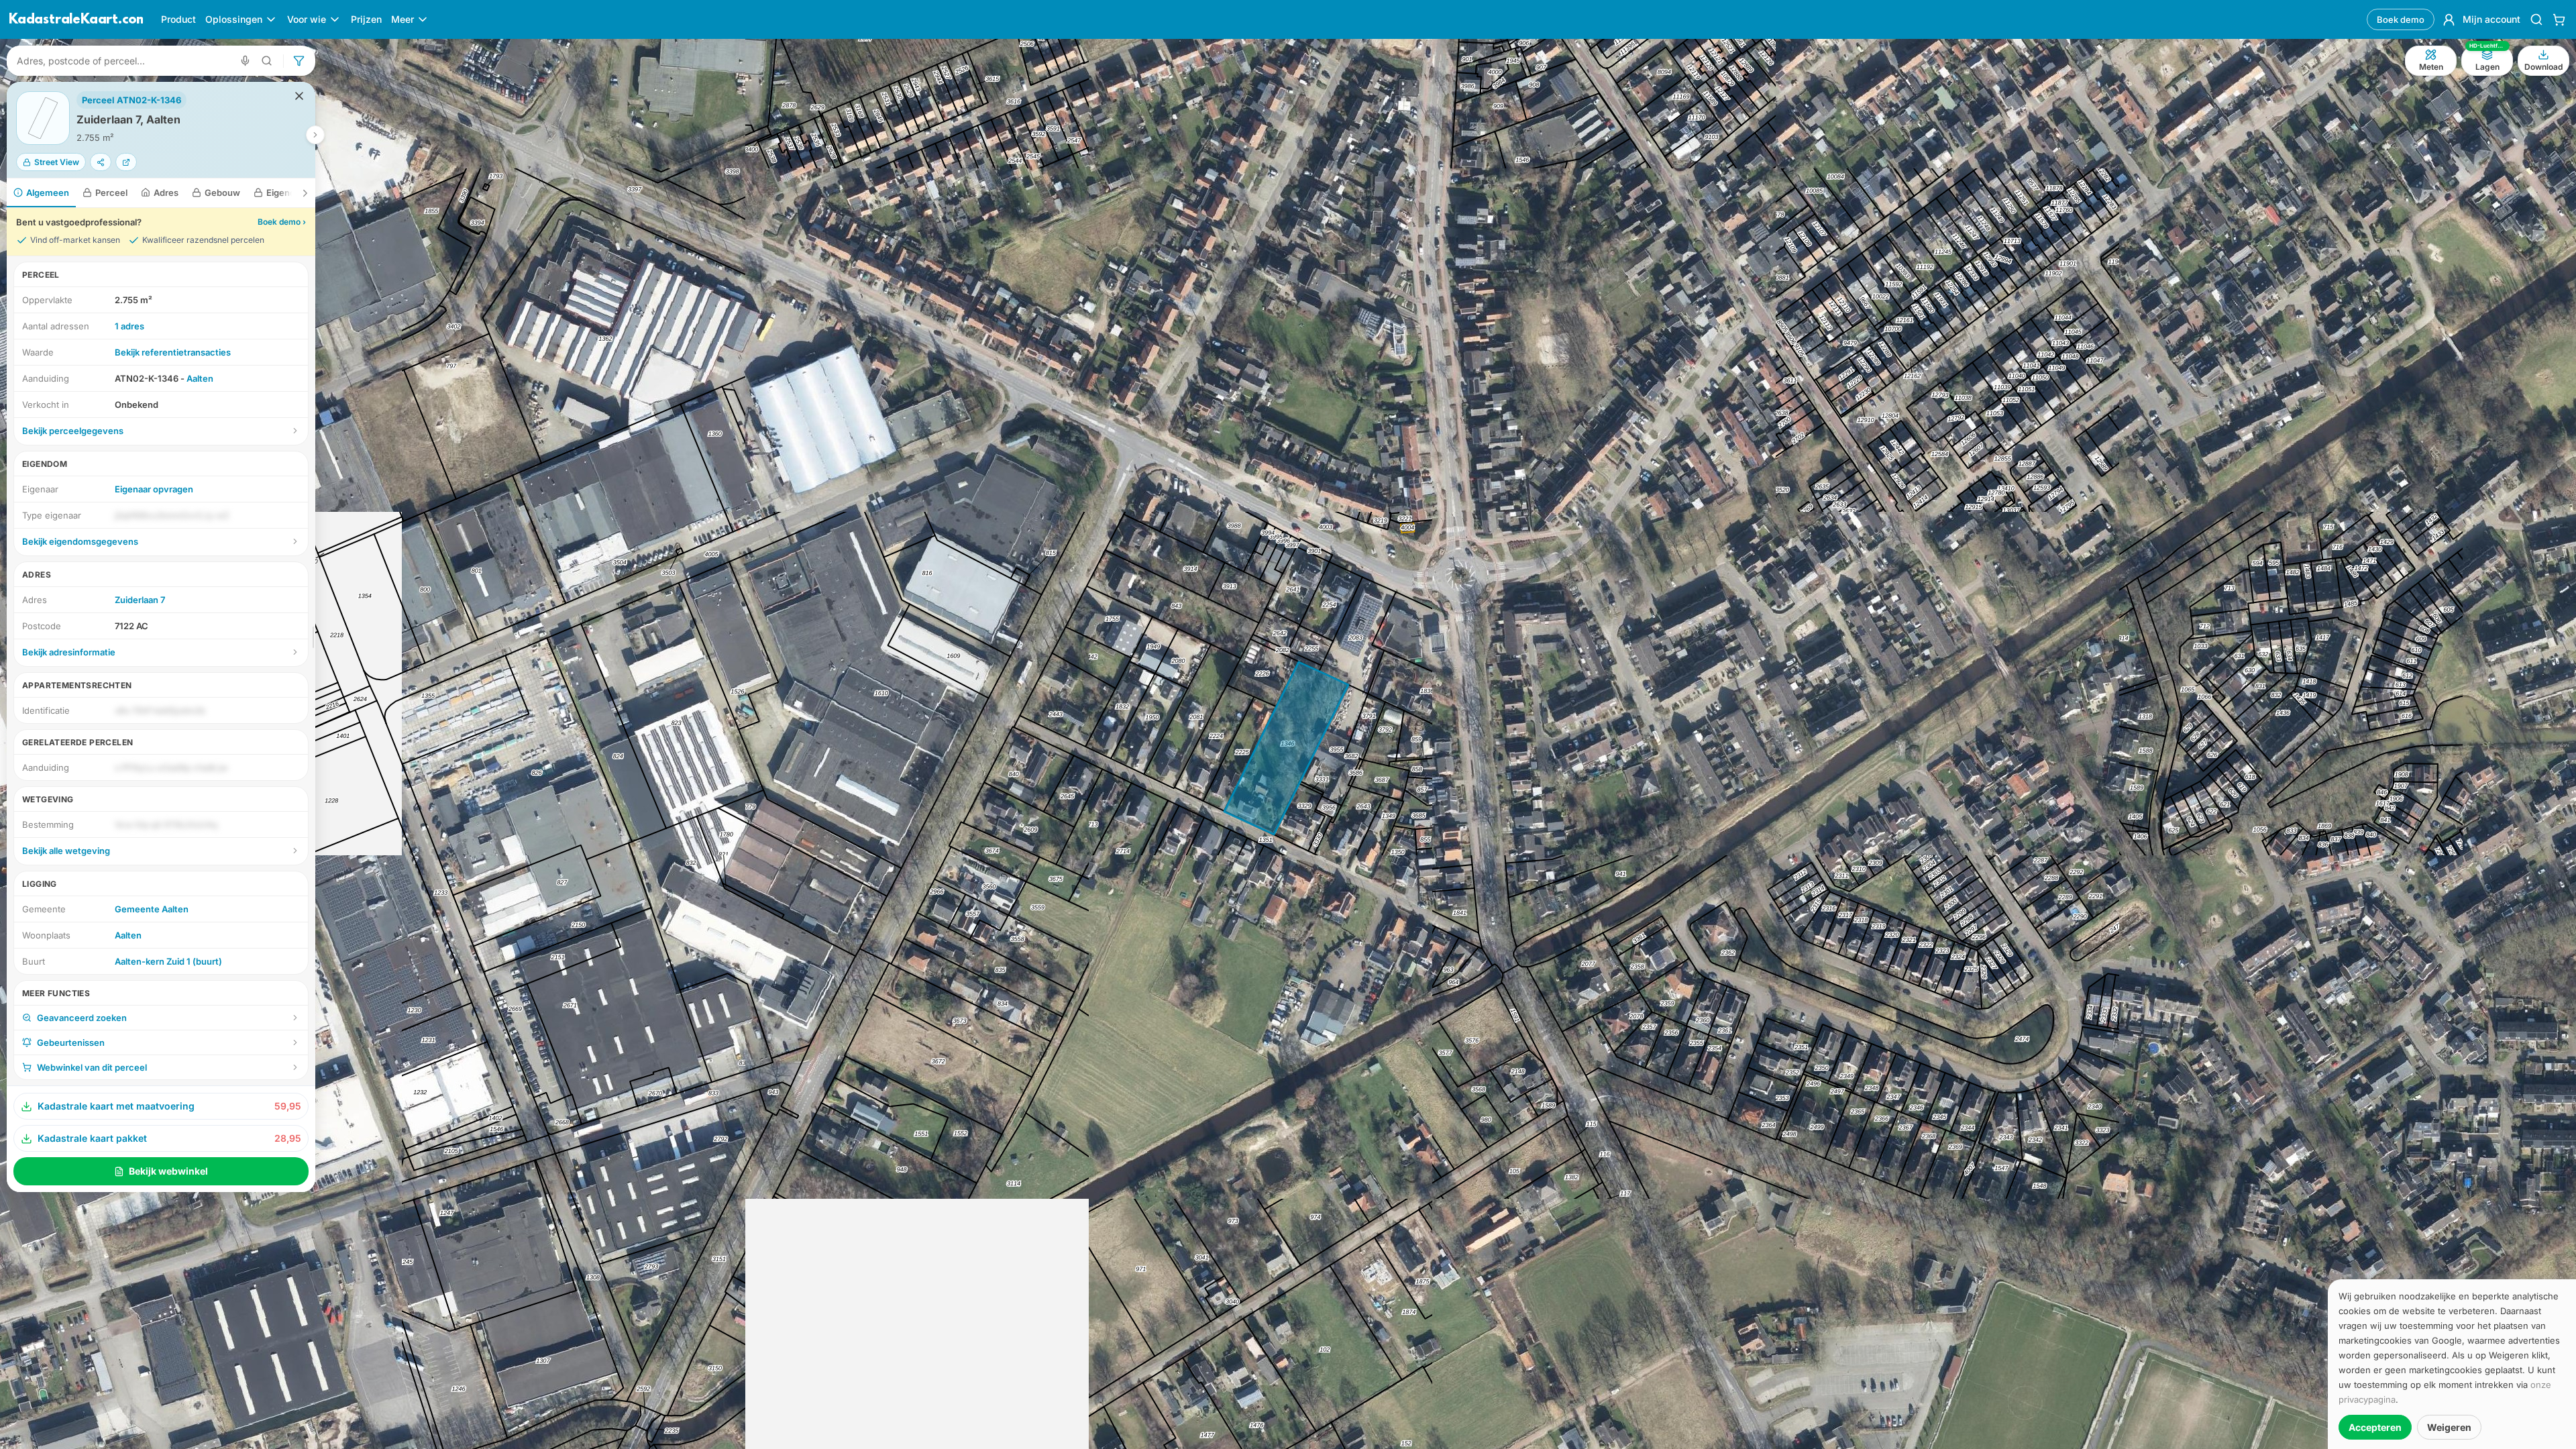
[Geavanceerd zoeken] (267, 61)
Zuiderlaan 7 (140, 600)
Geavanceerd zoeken (82, 1018)
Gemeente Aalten (152, 909)
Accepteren (2375, 1427)
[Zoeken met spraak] (245, 61)
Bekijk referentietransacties (173, 352)
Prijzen (366, 19)
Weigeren (2449, 1427)
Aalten (200, 378)
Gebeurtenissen (71, 1042)
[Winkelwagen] (2559, 19)
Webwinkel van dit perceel (92, 1067)
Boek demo (2401, 19)
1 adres (129, 326)
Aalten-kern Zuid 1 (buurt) (168, 961)
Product (178, 19)
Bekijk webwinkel (168, 1171)
